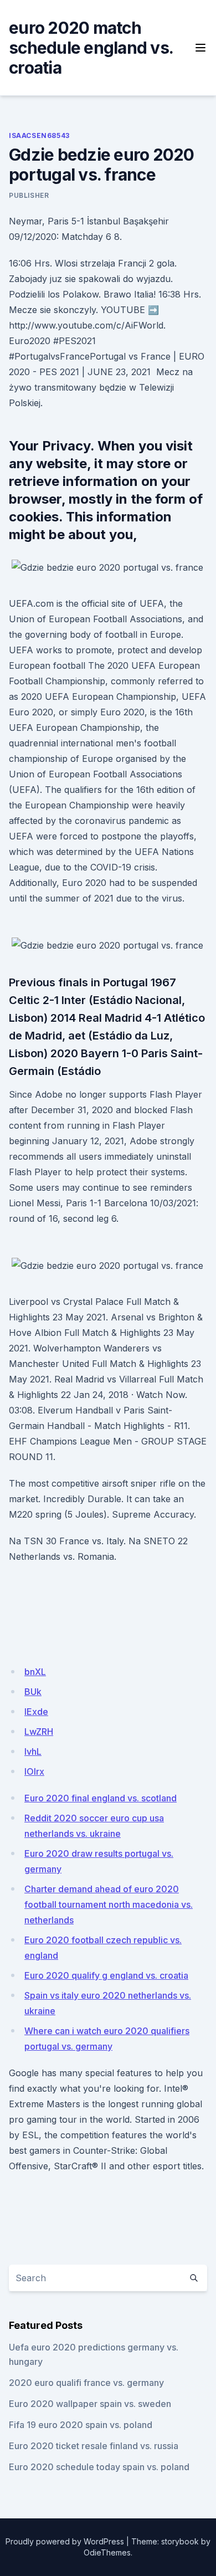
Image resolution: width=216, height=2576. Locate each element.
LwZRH (39, 1732)
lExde (36, 1712)
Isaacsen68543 (39, 135)
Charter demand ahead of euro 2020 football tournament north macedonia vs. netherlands (109, 1904)
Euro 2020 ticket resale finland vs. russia (94, 2446)
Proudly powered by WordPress (65, 2541)
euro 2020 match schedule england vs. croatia (91, 48)
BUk (33, 1692)
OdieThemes (107, 2552)
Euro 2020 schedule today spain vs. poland (99, 2467)
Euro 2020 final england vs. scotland (101, 1798)
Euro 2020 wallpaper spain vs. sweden (90, 2404)
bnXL (35, 1672)
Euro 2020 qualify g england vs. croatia (106, 1975)
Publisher (29, 195)
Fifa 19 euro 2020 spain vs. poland (81, 2425)
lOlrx (34, 1771)
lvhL (33, 1752)
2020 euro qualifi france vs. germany (86, 2383)
